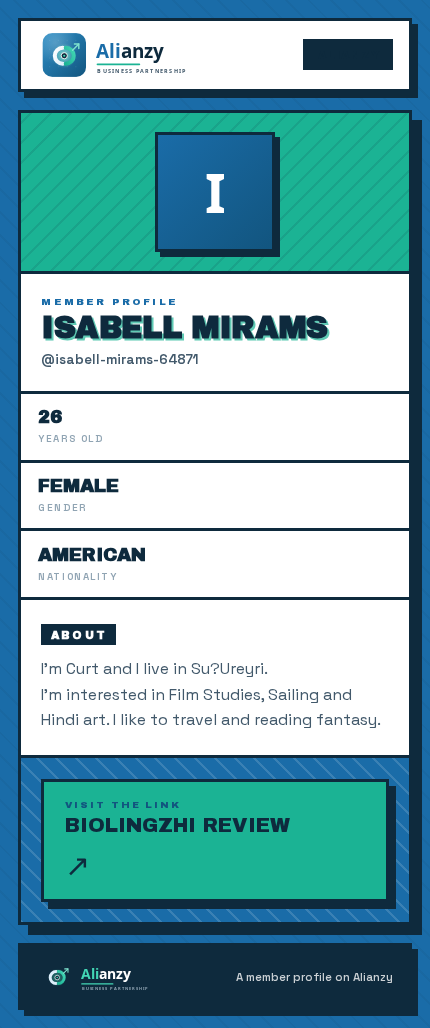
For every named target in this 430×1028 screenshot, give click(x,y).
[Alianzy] (132, 55)
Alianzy (349, 55)
